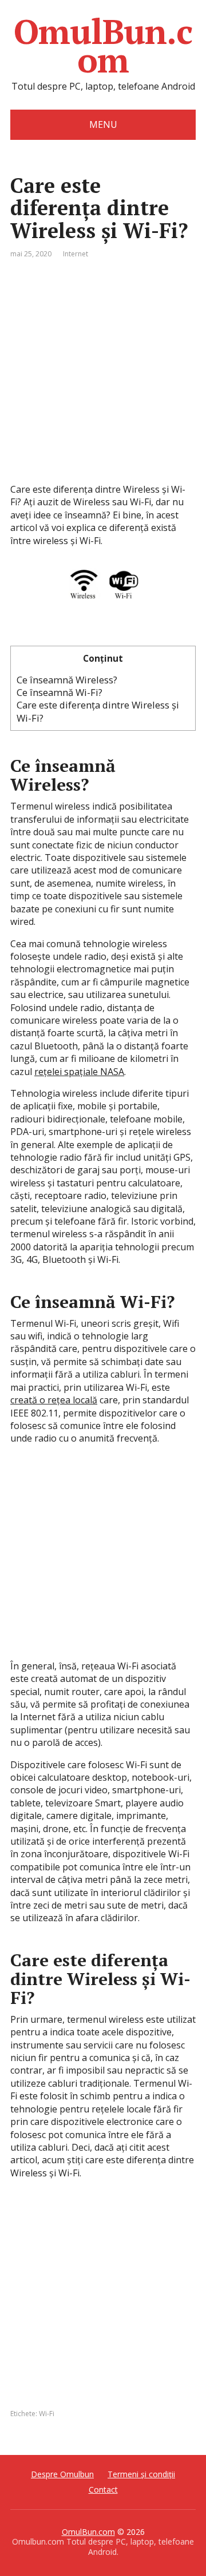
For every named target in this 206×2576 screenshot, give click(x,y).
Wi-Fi (47, 2414)
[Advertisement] (103, 380)
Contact (103, 2490)
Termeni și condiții (141, 2474)
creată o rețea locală (54, 1400)
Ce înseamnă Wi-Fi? (60, 692)
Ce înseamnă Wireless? (67, 680)
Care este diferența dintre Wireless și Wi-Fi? (98, 711)
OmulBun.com (103, 46)
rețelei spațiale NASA (79, 1072)
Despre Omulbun (62, 2474)
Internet (76, 254)
